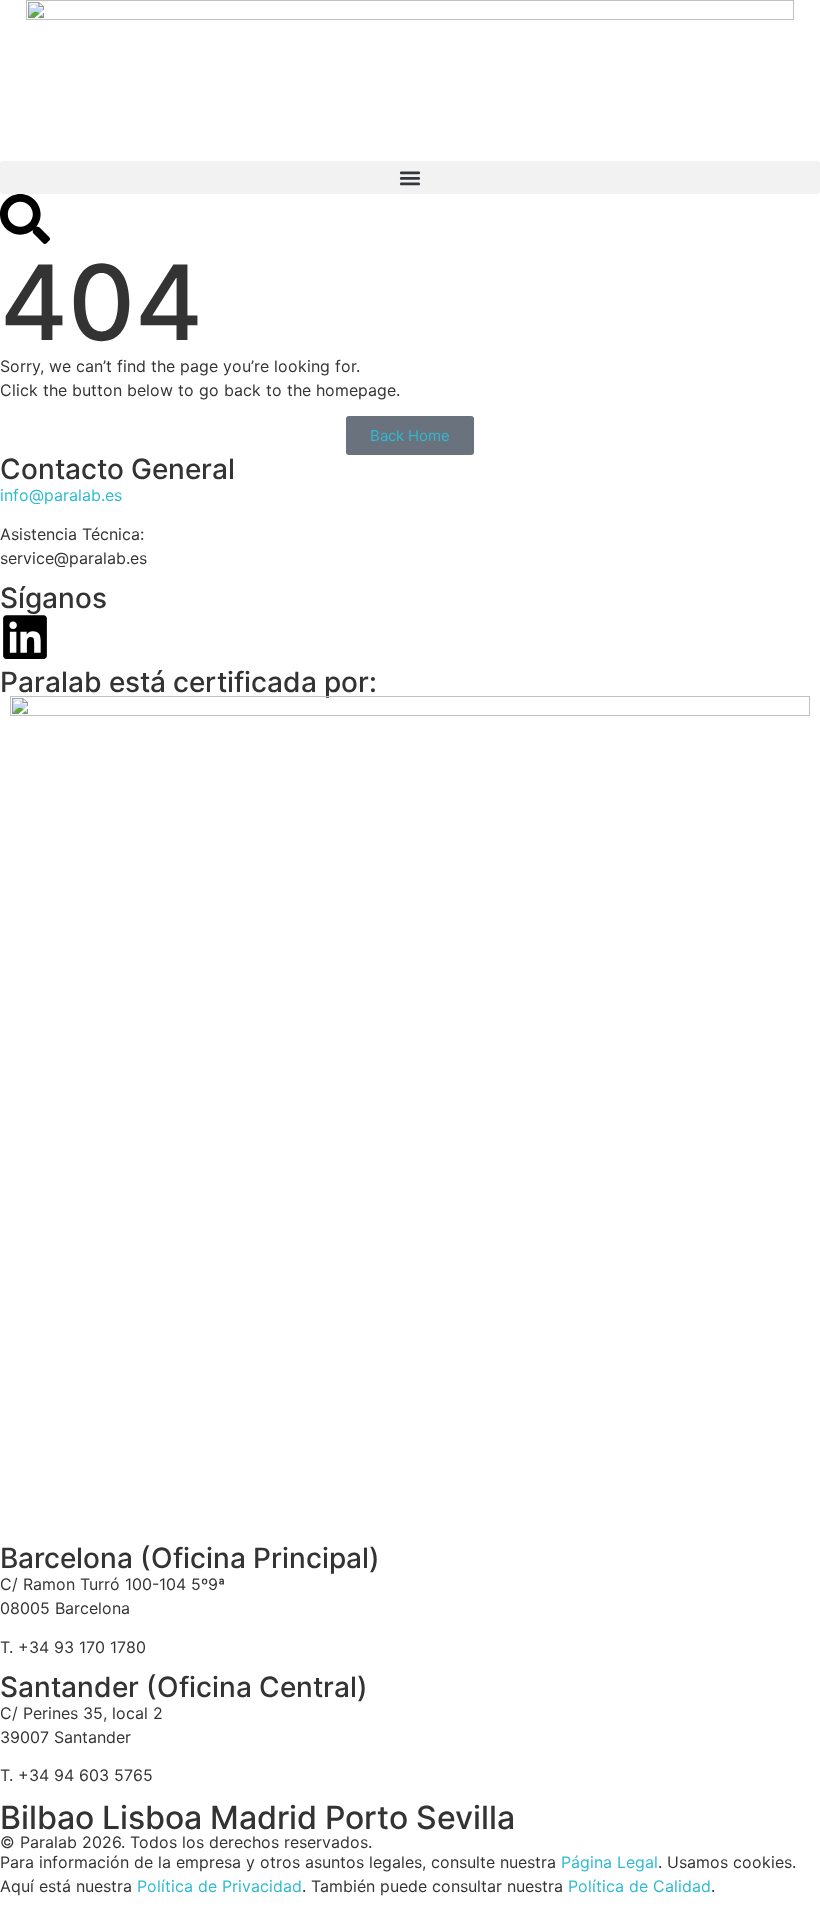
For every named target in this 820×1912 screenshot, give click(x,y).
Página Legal (609, 1862)
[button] (410, 177)
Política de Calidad (639, 1886)
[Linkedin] (25, 637)
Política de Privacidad (219, 1886)
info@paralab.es (61, 495)
